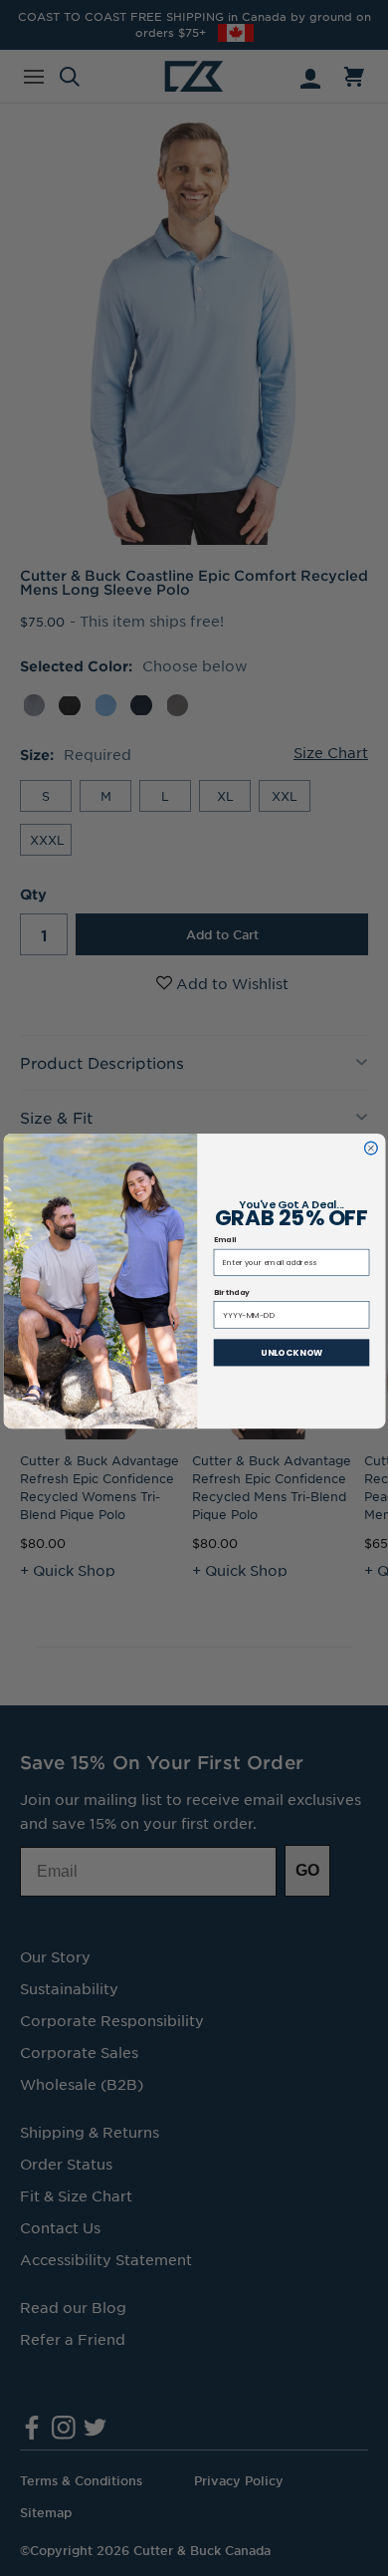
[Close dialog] (371, 1148)
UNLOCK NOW (291, 1353)
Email (224, 1241)
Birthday (231, 1292)
